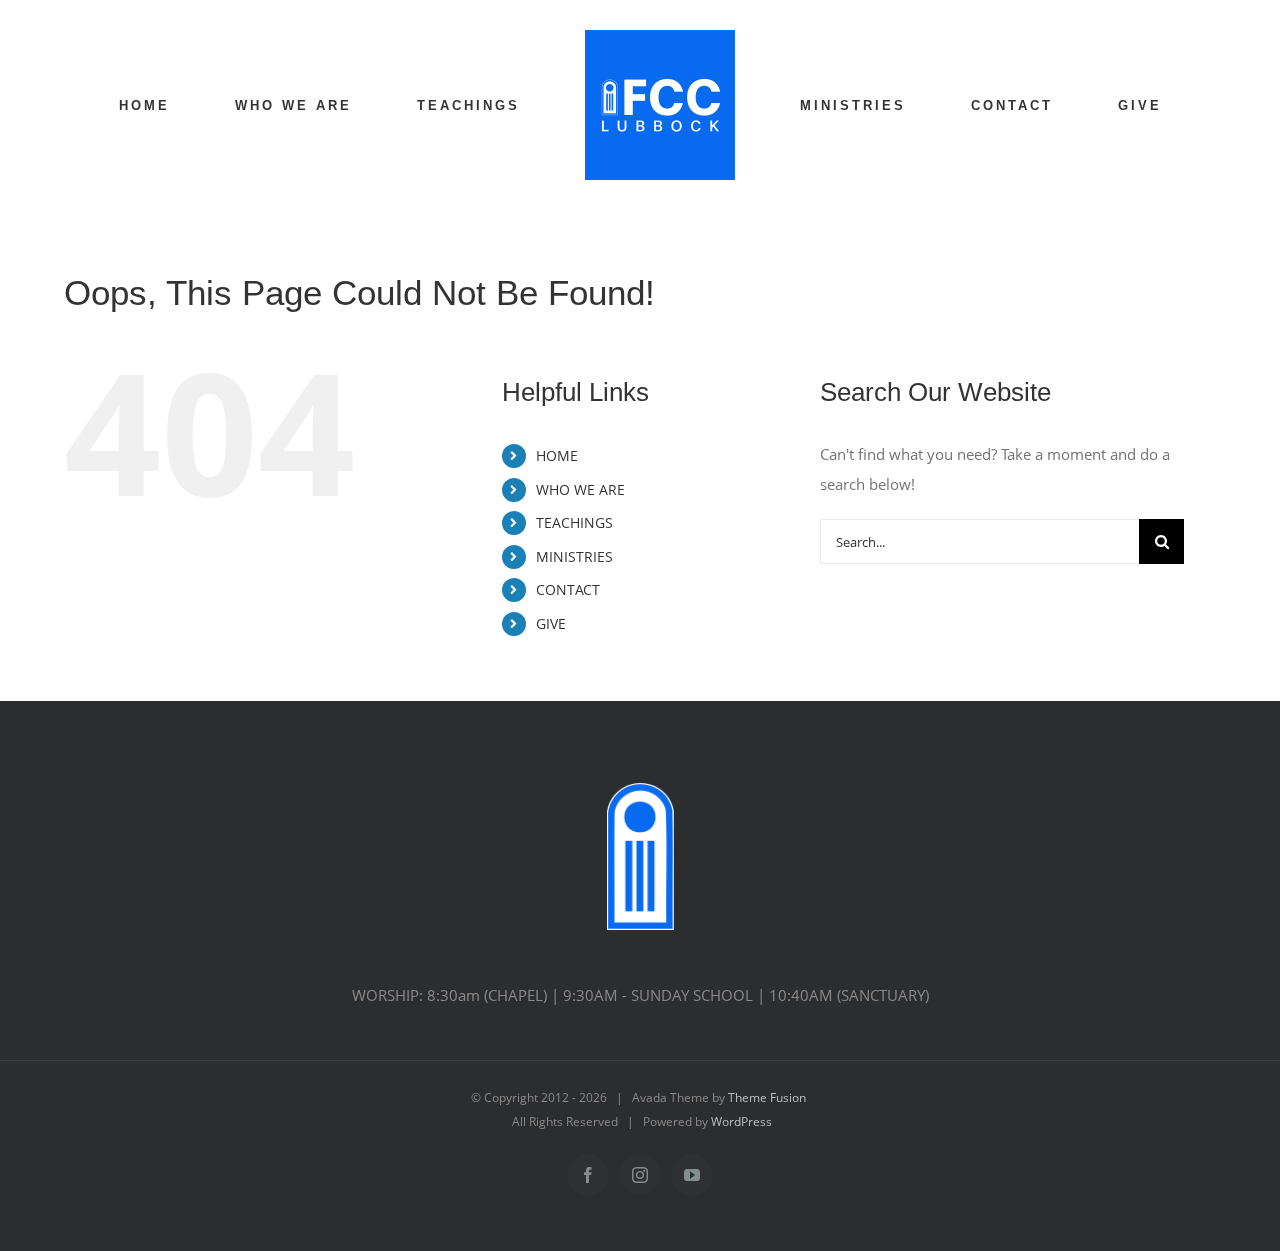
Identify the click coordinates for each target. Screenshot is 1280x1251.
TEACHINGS (574, 522)
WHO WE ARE (580, 489)
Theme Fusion (767, 1097)
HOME (557, 455)
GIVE (551, 623)
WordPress (741, 1121)
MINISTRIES (574, 556)
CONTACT (568, 589)
